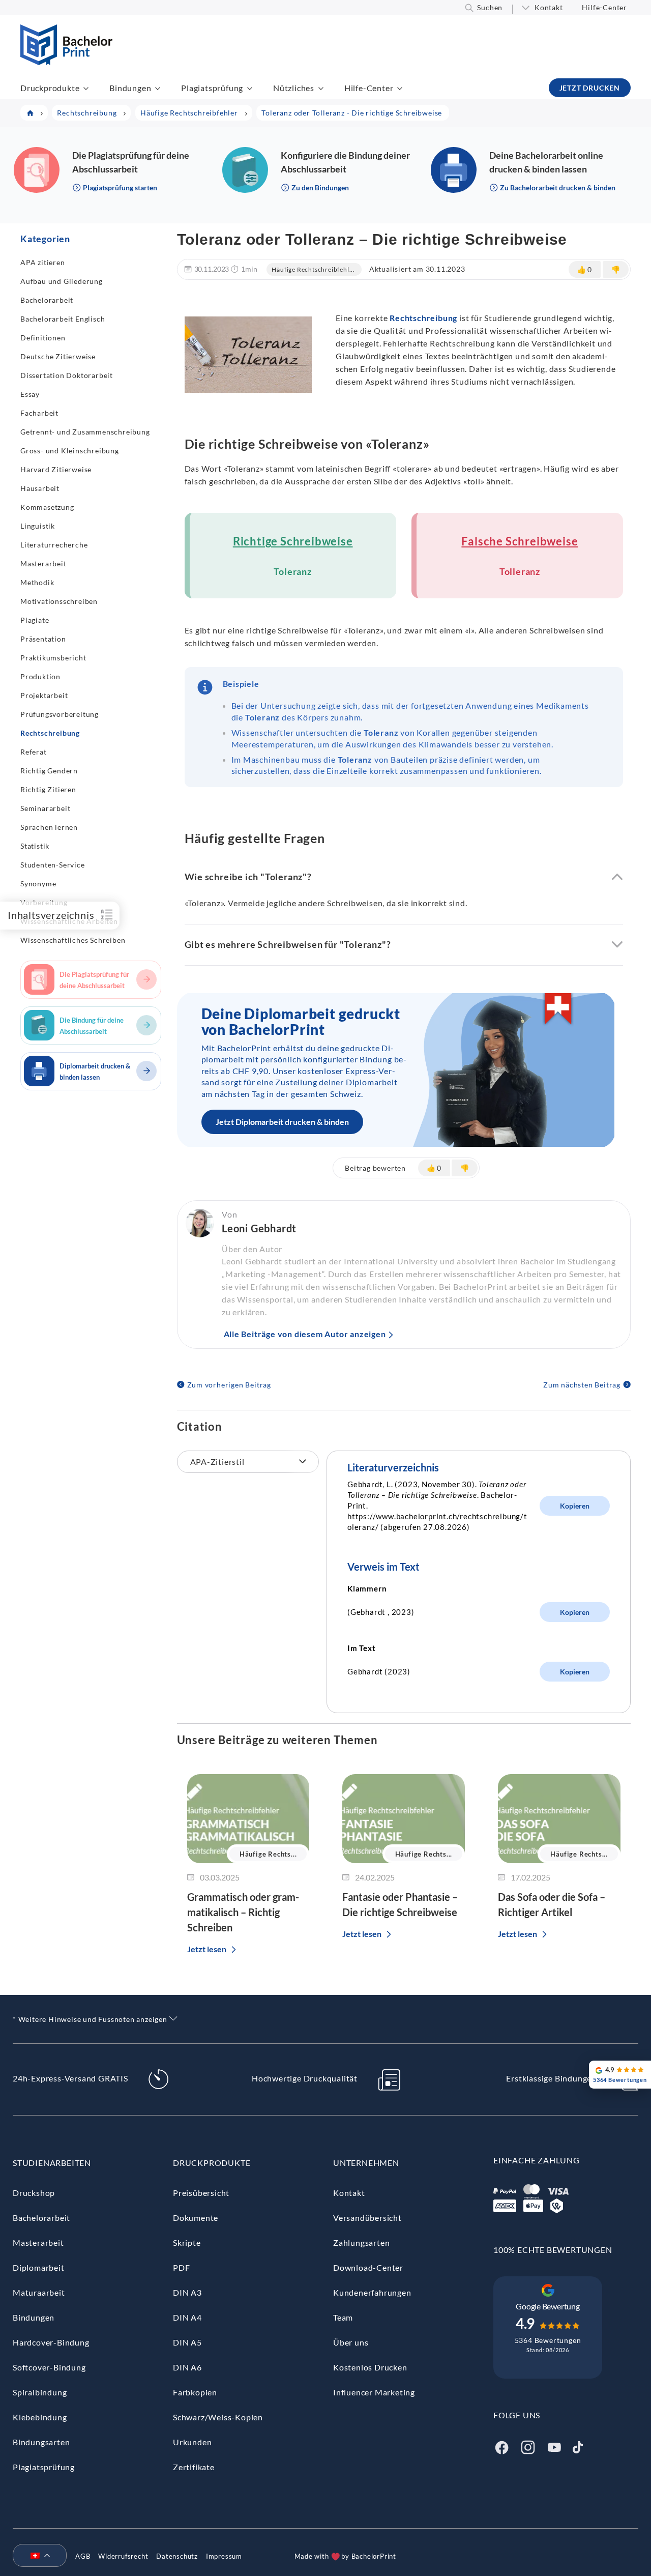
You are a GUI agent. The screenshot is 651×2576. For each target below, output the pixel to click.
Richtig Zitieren (48, 789)
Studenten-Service (53, 865)
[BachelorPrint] (66, 62)
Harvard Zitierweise (56, 469)
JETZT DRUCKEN (590, 88)
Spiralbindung (40, 2392)
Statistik (35, 846)
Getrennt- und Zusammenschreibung (85, 432)
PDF (181, 2267)
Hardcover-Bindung (51, 2342)
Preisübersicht (201, 2193)
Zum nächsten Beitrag (582, 1385)
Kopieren (575, 1506)
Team (343, 2317)
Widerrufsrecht (123, 2556)
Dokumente (196, 2218)
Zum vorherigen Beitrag (229, 1385)
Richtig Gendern (49, 771)
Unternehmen (366, 2163)
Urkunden (192, 2442)
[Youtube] (554, 2446)
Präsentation (43, 639)
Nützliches (294, 88)
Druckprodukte (50, 88)
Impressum (224, 2556)
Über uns (351, 2342)
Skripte (187, 2242)
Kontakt (549, 7)
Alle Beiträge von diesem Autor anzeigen (305, 1334)
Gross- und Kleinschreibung (70, 451)
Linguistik (38, 526)
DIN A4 (187, 2317)
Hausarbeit (40, 488)
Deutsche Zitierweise (58, 356)
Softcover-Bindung (49, 2367)
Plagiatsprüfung (212, 88)
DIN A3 (187, 2292)
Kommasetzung (47, 507)
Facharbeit (39, 413)
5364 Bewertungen (548, 2340)
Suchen (490, 7)
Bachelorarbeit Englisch (63, 319)
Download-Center (368, 2267)
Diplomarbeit (39, 2267)
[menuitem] (36, 2556)
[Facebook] (501, 2446)
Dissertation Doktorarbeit (67, 375)
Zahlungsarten (361, 2242)
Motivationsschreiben (59, 601)
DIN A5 (187, 2342)
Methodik (37, 582)
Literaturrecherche (54, 545)
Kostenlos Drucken (370, 2367)
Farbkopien (195, 2392)
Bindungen (130, 88)
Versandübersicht (367, 2218)
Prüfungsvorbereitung (60, 714)
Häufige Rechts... (268, 1854)
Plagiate (35, 620)
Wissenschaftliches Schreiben (73, 940)
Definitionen (43, 338)
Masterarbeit (43, 563)
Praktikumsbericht (53, 658)
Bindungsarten (41, 2442)
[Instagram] (528, 2446)
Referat (34, 752)
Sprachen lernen (49, 827)
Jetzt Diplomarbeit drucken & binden (282, 1122)
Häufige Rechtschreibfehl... (313, 269)
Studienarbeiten (52, 2163)
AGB (83, 2556)
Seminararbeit (45, 808)
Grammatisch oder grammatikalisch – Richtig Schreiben (243, 1912)
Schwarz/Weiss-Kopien (218, 2417)
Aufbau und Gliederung (62, 281)
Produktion (40, 676)
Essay (30, 394)
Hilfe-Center (604, 7)
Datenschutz (177, 2556)
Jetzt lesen (207, 1949)
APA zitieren (43, 262)
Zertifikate (194, 2467)
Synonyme (38, 884)
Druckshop (34, 2193)
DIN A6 (187, 2367)
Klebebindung (40, 2417)
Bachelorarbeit (47, 300)
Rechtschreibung (50, 733)
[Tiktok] (578, 2446)
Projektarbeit (44, 695)
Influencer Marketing (374, 2392)
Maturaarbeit (39, 2292)
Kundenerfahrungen (372, 2292)
